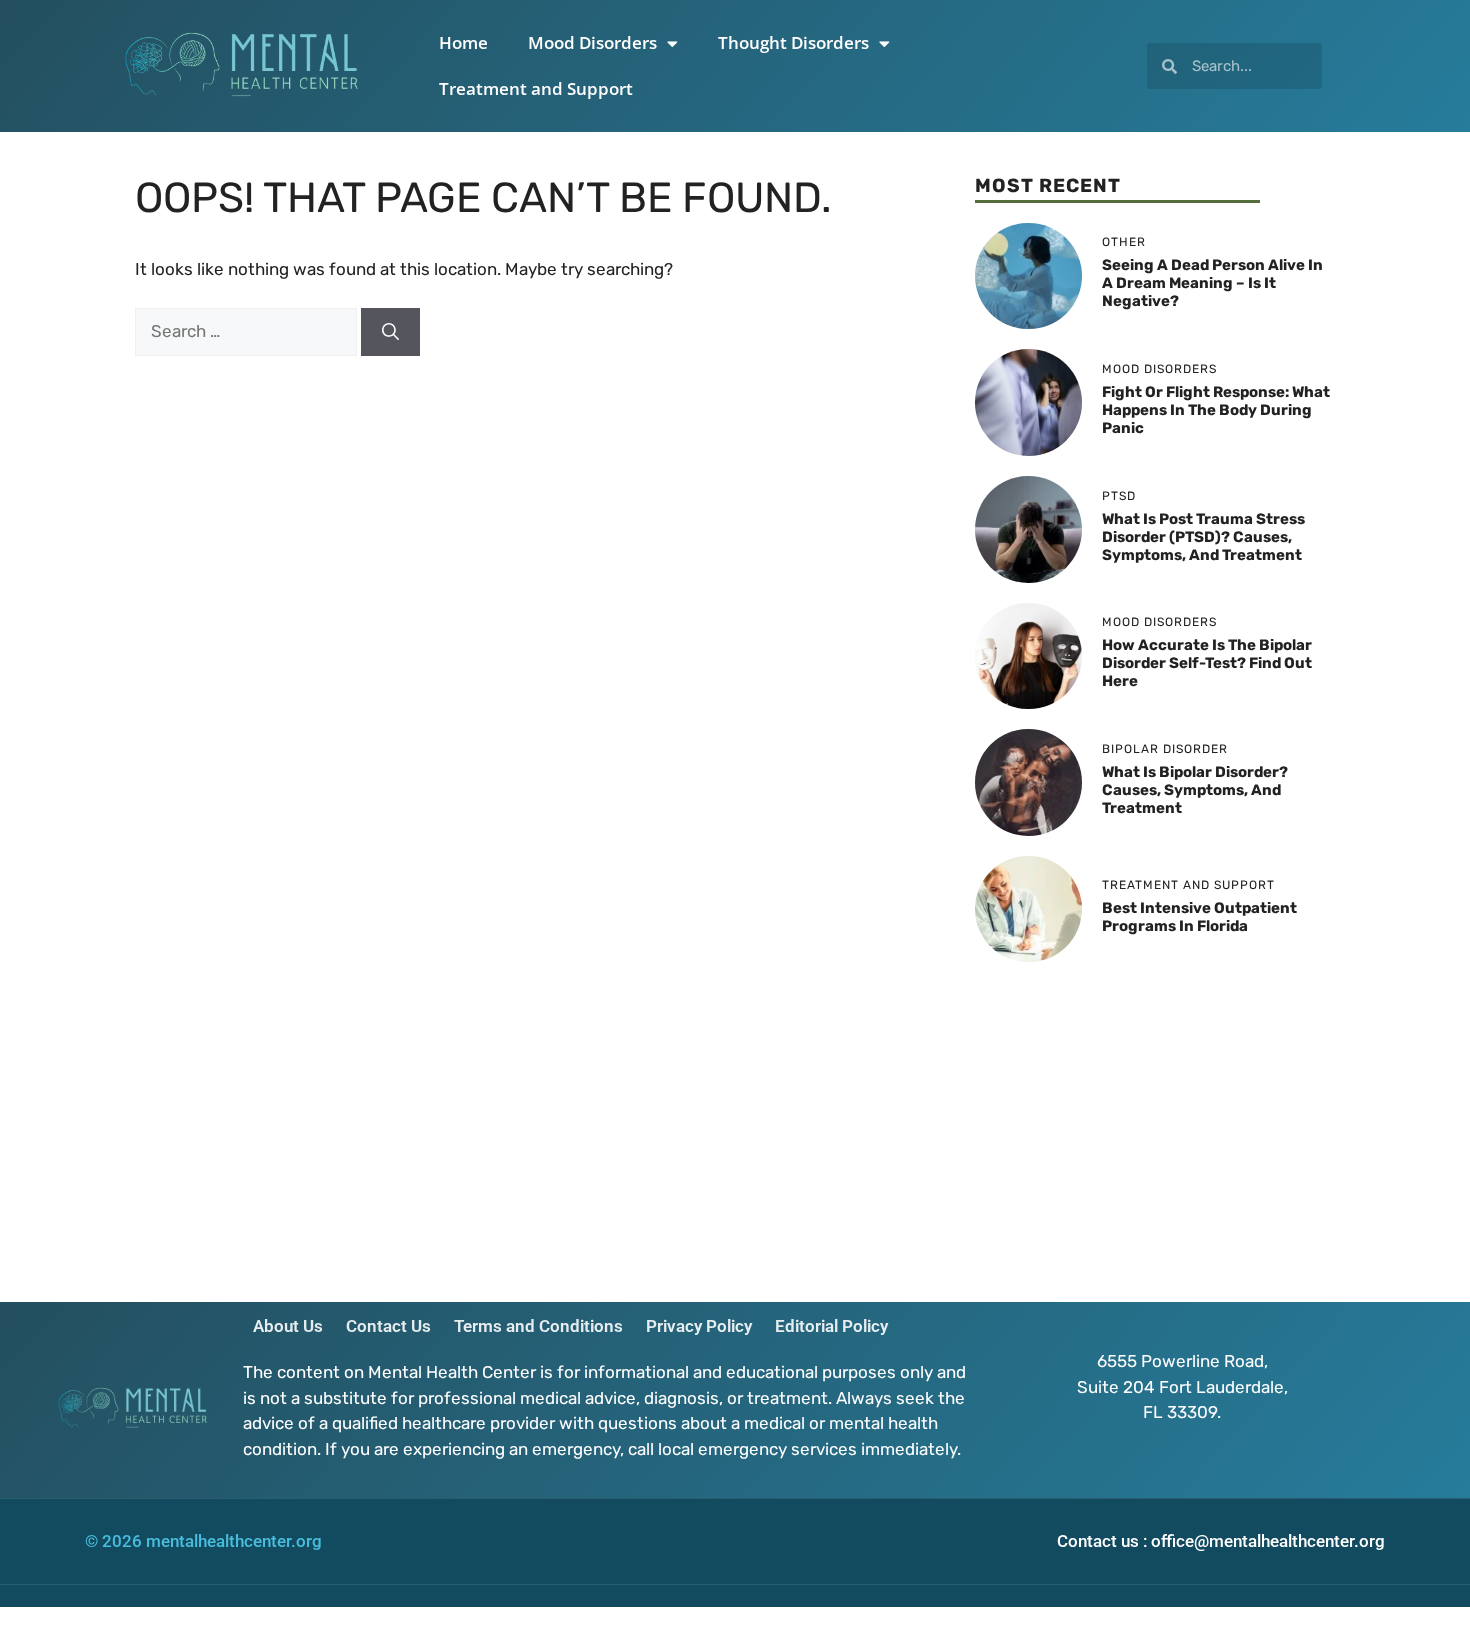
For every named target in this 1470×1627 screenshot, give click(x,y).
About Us (288, 1326)
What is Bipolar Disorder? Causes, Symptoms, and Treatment (1195, 790)
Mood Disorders (592, 42)
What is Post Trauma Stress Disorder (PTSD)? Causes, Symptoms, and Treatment (1203, 537)
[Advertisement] (1155, 1122)
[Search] (390, 332)
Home (463, 42)
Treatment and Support (536, 88)
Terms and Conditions (538, 1326)
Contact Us (388, 1326)
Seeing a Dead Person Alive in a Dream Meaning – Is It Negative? (1212, 283)
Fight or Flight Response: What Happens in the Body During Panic (1216, 410)
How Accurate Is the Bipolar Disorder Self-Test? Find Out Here (1207, 663)
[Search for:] (248, 331)
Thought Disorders (793, 42)
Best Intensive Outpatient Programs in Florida (1199, 917)
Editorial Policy (831, 1326)
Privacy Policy (699, 1326)
